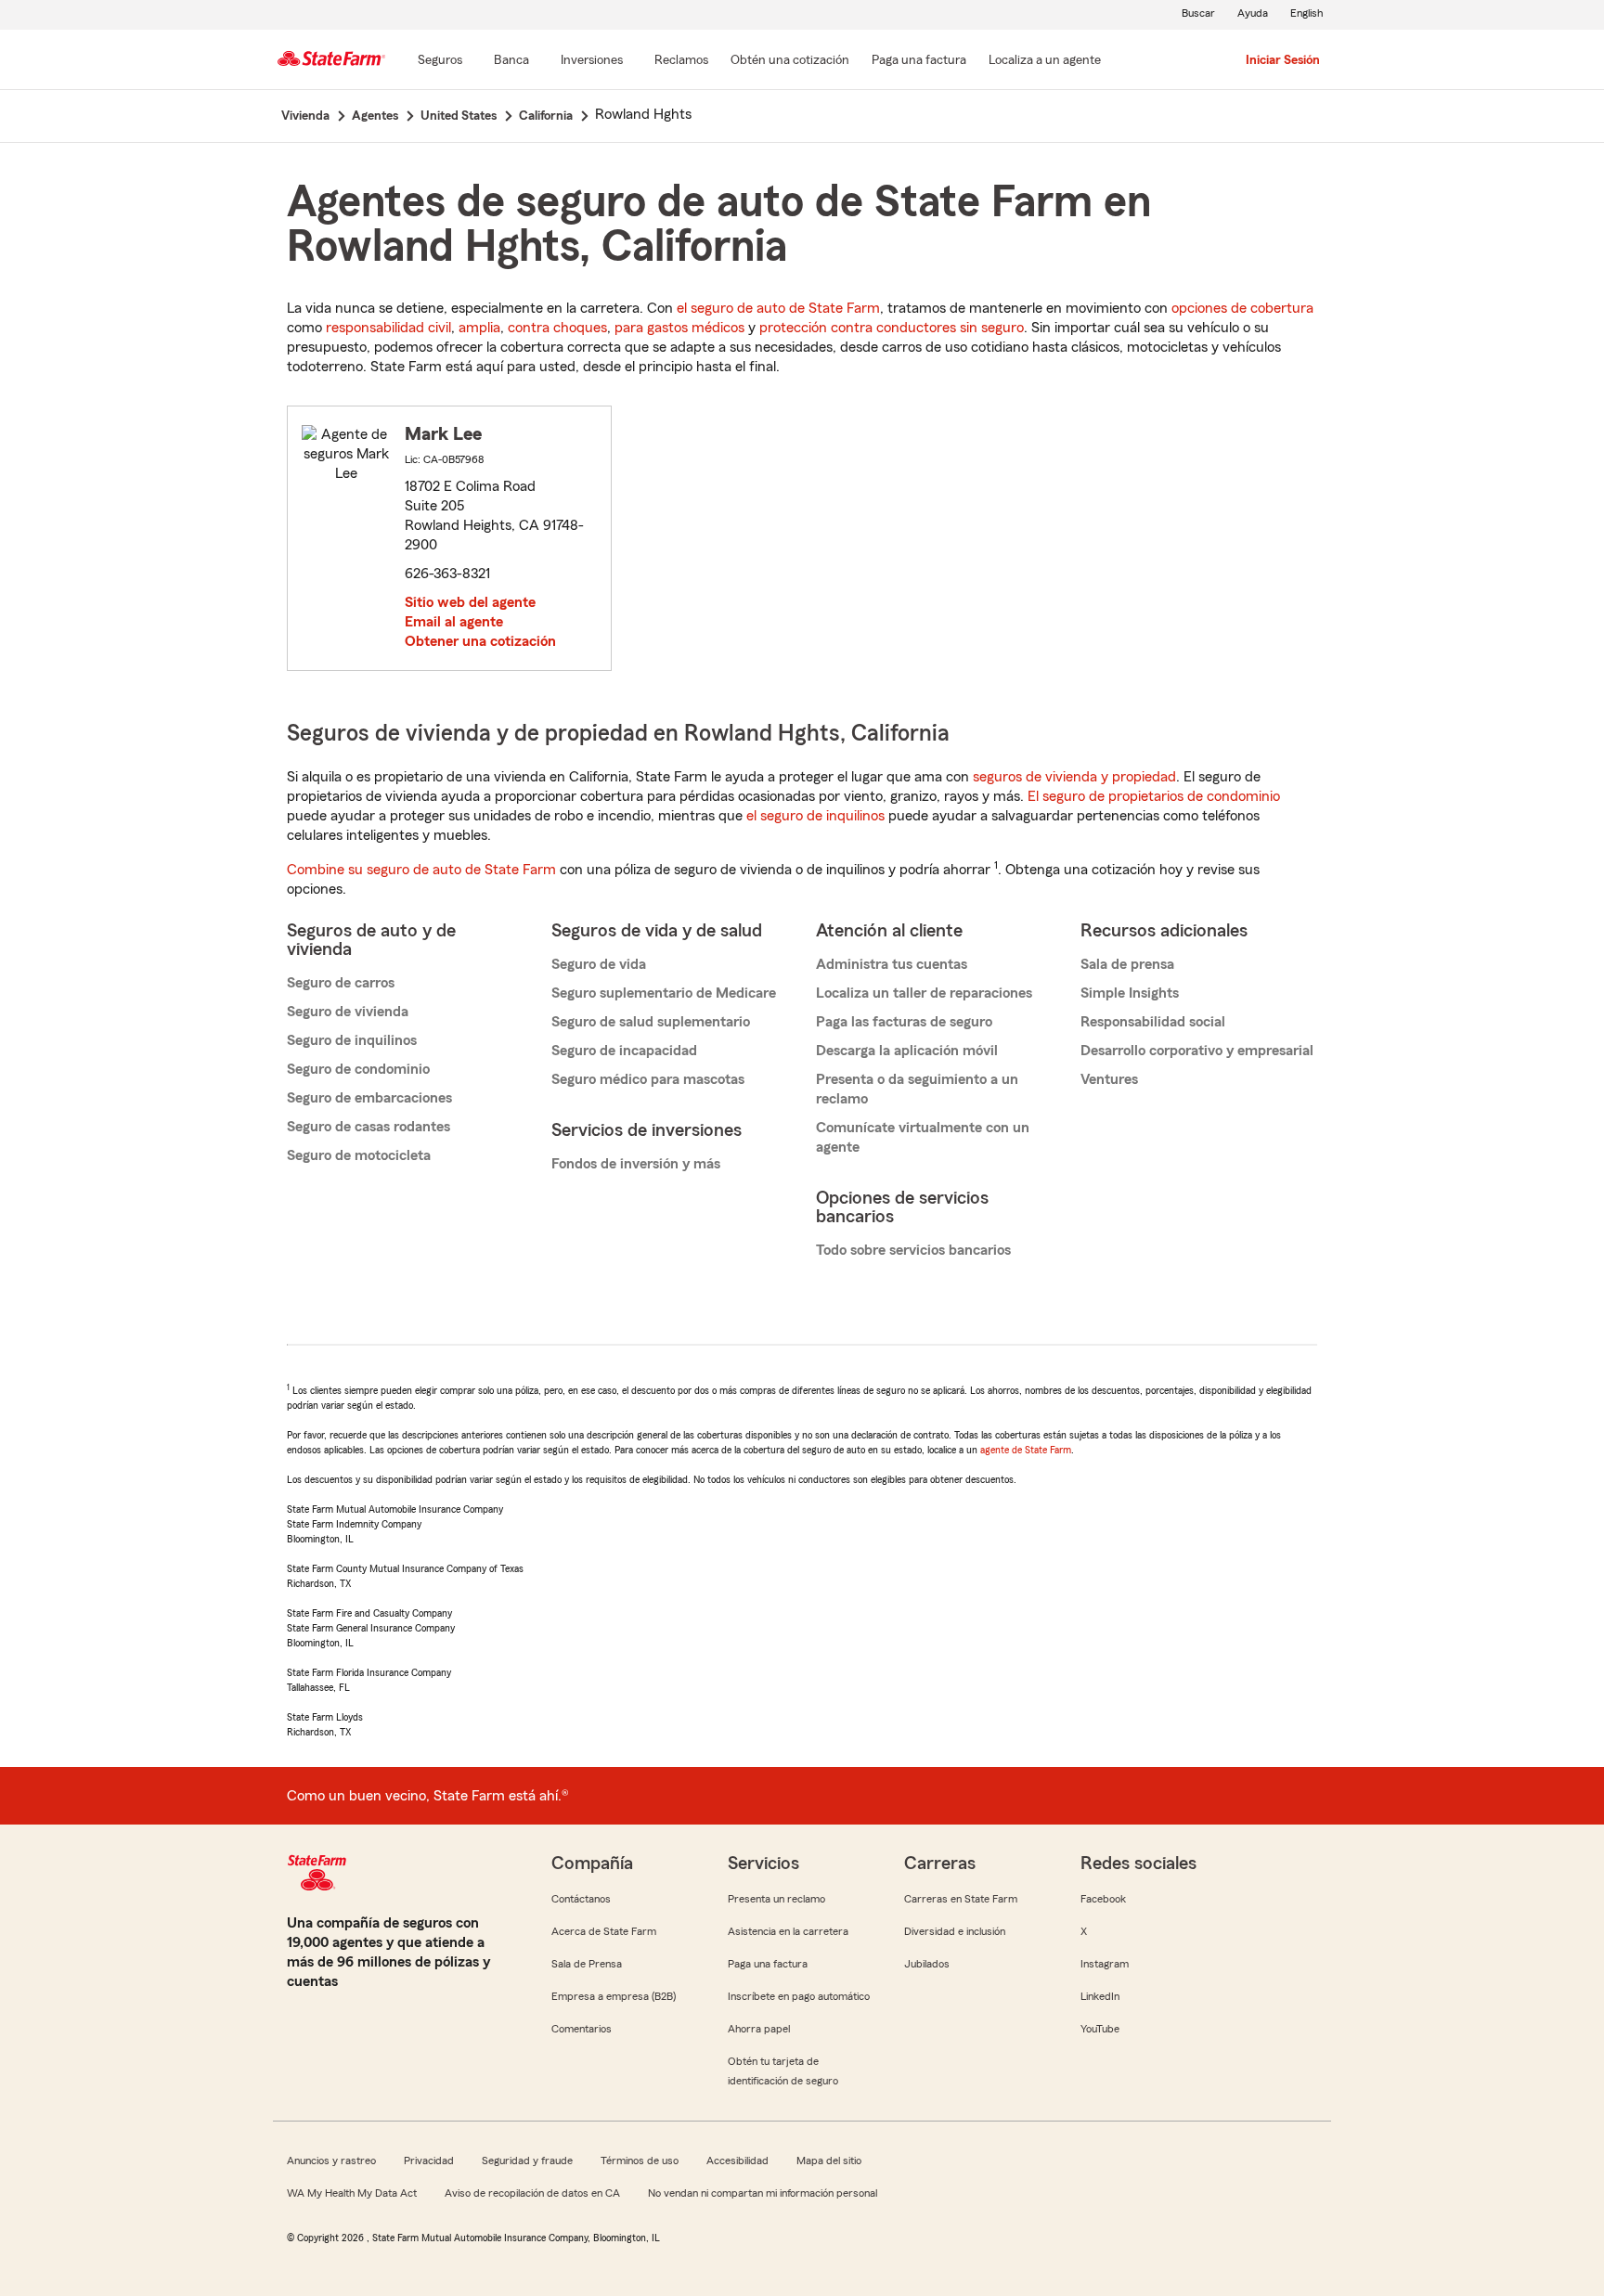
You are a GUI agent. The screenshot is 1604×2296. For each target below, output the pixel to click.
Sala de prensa (1127, 964)
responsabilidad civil (388, 328)
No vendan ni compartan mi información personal (763, 2193)
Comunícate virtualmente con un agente (923, 1137)
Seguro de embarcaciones (369, 1098)
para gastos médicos (679, 328)
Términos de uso (640, 2161)
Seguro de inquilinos (352, 1040)
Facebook (1103, 1899)
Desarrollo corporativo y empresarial (1197, 1051)
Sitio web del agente (470, 602)
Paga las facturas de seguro (904, 1022)
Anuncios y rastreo (331, 2161)
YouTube (1100, 2029)
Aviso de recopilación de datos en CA (532, 2193)
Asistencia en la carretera (788, 1931)
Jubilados (927, 1964)
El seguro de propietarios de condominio (1154, 796)
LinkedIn (1100, 1996)
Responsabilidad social (1153, 1022)
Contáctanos (581, 1899)
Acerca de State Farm (604, 1931)
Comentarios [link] (582, 2029)
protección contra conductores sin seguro (892, 328)
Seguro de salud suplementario (651, 1022)
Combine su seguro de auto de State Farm (421, 870)
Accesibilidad (737, 2161)
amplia (479, 328)
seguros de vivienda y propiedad (1074, 777)
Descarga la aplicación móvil (907, 1051)
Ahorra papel (759, 2029)
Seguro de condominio (358, 1069)
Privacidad (429, 2161)
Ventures (1109, 1079)
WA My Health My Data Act (352, 2193)
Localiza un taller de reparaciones (924, 993)
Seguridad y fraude (527, 2161)
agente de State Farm (1026, 1450)
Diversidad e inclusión (955, 1931)
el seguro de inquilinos (815, 816)
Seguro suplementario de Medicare (664, 993)
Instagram (1105, 1964)
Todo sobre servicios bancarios (913, 1250)
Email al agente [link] (454, 622)
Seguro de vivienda (348, 1012)
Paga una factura (768, 1964)
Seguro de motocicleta (359, 1155)
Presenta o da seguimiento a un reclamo (917, 1089)
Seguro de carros (341, 983)
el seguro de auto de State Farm (778, 308)
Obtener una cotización (480, 641)
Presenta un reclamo (776, 1899)
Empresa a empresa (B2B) (614, 1996)
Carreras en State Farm (961, 1899)
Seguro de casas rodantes (369, 1127)
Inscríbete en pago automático (799, 1996)
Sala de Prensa (587, 1964)
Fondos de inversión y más (636, 1164)
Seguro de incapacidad (624, 1051)
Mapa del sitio (829, 2161)
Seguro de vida (599, 964)
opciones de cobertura (1242, 308)
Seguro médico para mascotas (648, 1079)
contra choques (557, 328)
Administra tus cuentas (892, 964)
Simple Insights (1130, 993)
